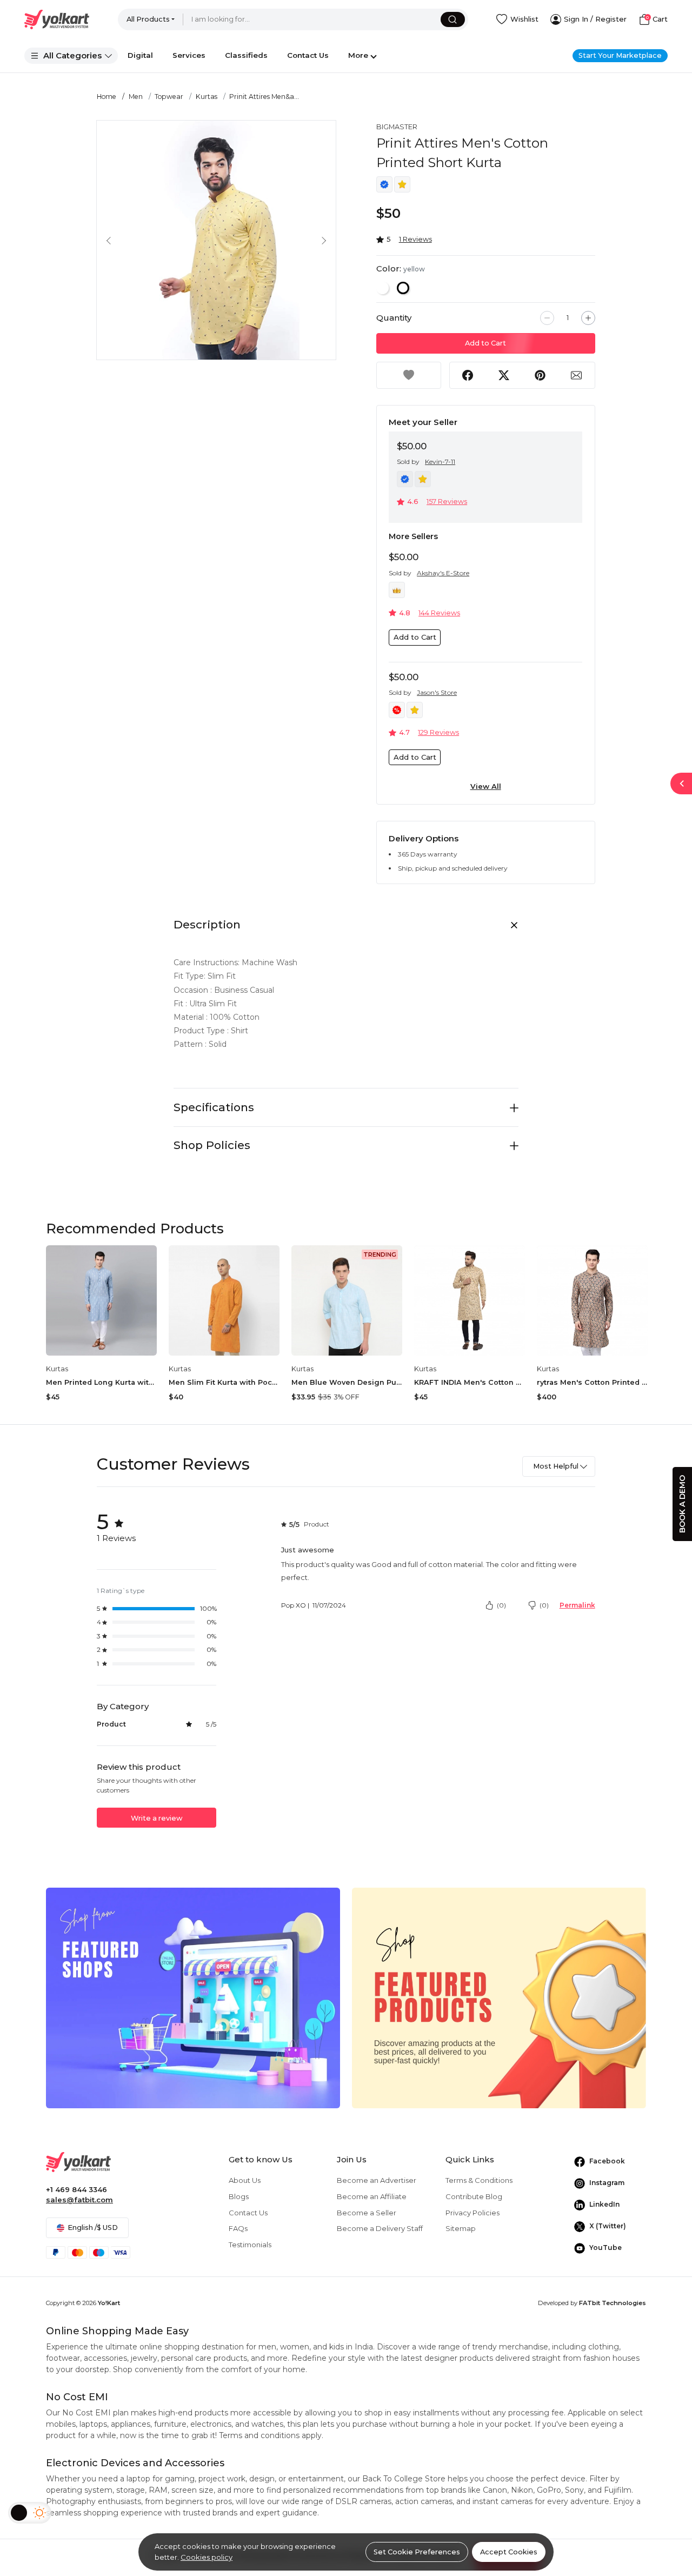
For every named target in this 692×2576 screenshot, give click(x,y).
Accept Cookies (509, 2552)
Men (136, 97)
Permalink (577, 1605)
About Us (245, 2180)
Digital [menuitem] (140, 55)
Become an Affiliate (372, 2196)
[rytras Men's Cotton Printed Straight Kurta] (592, 1301)
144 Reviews (439, 613)
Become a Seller (367, 2213)
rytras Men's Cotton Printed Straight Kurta (592, 1382)
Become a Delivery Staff (380, 2228)
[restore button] (681, 784)
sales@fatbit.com (79, 2200)
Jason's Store (437, 692)
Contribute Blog (474, 2196)
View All (486, 786)
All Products (148, 19)
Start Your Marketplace (620, 55)
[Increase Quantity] (588, 318)
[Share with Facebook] (468, 375)
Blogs (239, 2196)
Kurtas (207, 97)
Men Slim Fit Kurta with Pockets (224, 1382)
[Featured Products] (499, 1997)
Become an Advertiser (377, 2180)
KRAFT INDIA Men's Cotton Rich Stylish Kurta (470, 1382)
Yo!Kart (109, 2303)
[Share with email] (577, 375)
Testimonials (250, 2245)
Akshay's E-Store (443, 573)
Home (107, 97)
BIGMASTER (397, 127)
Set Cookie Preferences (417, 2552)
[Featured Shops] (193, 1997)
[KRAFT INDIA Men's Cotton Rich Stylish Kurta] (470, 1301)
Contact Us (248, 2213)
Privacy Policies (473, 2213)
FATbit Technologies (613, 2303)
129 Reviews (438, 732)
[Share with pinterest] (540, 375)
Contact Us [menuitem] (308, 55)
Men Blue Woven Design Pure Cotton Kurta (347, 1382)
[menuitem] (71, 56)
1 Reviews (415, 239)
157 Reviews (447, 502)
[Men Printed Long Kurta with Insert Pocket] (101, 1301)
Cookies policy (207, 2557)
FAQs (238, 2228)
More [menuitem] (358, 55)
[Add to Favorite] (409, 375)
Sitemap (461, 2228)
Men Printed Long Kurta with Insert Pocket (101, 1382)
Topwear (169, 97)
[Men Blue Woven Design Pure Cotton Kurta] (347, 1301)
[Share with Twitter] (504, 375)
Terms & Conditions (479, 2180)
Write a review (157, 1818)
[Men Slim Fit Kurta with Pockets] (224, 1301)
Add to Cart (485, 343)
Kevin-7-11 (440, 462)
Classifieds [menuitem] (246, 55)
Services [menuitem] (189, 55)
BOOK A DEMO (682, 1504)
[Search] (453, 19)
